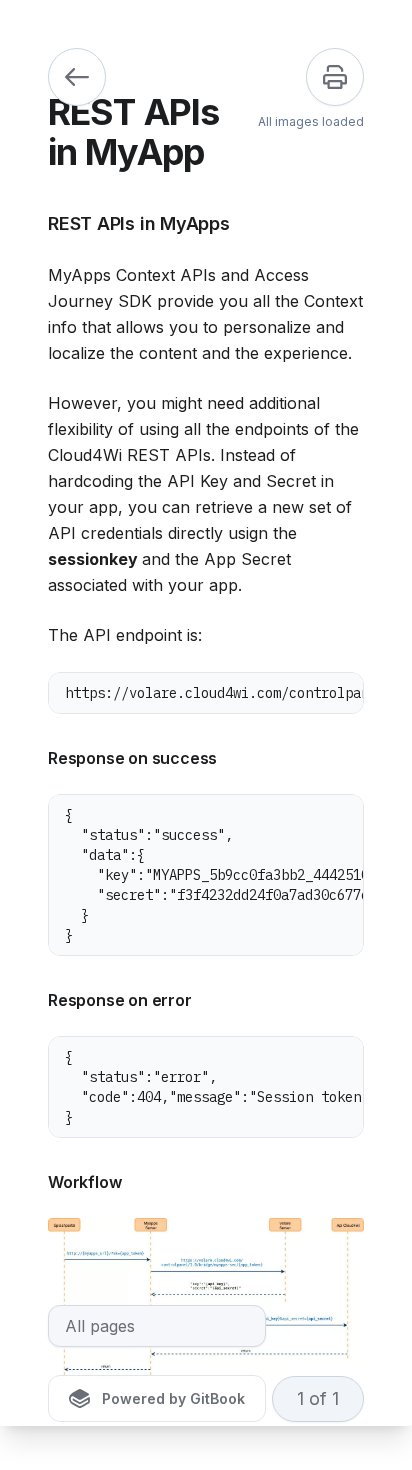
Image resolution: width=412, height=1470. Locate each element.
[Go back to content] (77, 77)
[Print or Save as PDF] (335, 77)
